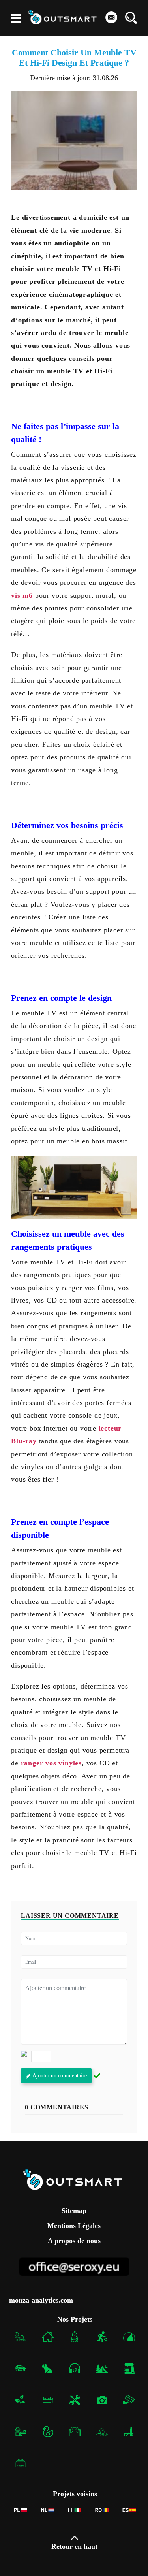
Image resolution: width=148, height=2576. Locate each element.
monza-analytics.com (41, 2300)
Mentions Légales (74, 2225)
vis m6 (22, 595)
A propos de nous (74, 2240)
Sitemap (74, 2211)
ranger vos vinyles (51, 1763)
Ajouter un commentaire (60, 2076)
